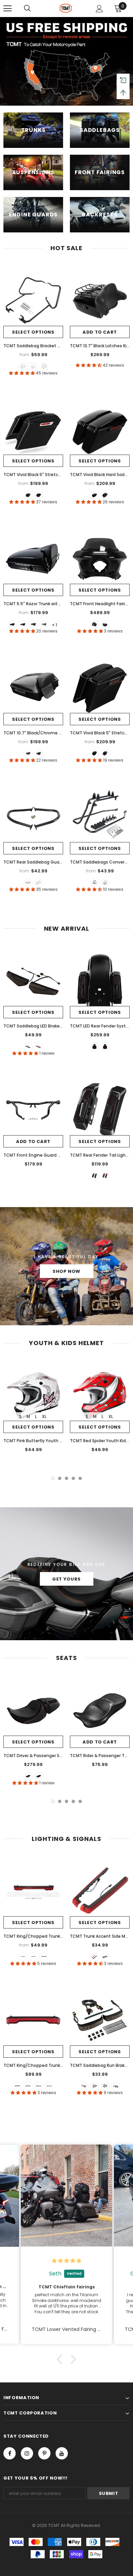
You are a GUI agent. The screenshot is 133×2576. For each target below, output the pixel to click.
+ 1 (54, 625)
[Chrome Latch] (28, 495)
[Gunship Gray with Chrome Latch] (44, 624)
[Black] (23, 367)
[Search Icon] (27, 9)
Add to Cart (100, 332)
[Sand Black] (44, 367)
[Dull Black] (28, 883)
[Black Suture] (39, 1776)
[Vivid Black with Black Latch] (12, 624)
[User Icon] (99, 9)
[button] (61, 2359)
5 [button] (80, 1478)
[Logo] (66, 8)
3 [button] (66, 1478)
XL (44, 1416)
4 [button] (73, 1478)
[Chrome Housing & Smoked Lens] (49, 2086)
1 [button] (53, 1478)
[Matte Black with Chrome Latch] (33, 624)
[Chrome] (39, 883)
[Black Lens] (105, 1957)
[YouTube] (62, 2453)
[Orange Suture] (28, 1776)
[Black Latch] (39, 495)
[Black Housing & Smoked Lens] (28, 2086)
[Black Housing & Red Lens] (18, 2086)
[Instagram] (27, 2453)
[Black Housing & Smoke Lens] (105, 2086)
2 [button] (60, 1478)
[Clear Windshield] (105, 624)
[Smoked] (28, 1047)
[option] (33, 1408)
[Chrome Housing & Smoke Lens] (116, 2086)
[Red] (39, 1047)
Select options (33, 332)
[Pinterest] (44, 2453)
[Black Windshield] (95, 624)
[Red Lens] (23, 1957)
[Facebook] (10, 2453)
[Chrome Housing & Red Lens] (39, 2086)
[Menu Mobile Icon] (8, 9)
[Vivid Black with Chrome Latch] (23, 624)
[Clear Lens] (44, 1957)
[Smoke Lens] (33, 1957)
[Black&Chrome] (33, 367)
